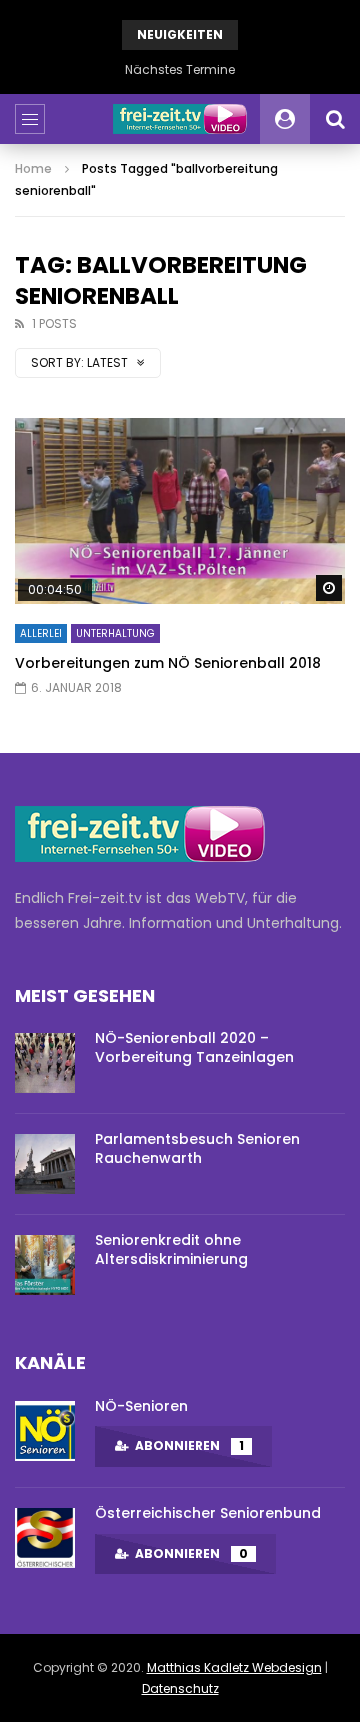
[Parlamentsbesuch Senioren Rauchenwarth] (45, 1164)
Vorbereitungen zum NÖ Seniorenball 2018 (168, 663)
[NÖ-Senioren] (45, 1431)
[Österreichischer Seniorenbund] (45, 1538)
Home (33, 168)
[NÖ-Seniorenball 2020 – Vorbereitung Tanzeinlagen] (45, 1063)
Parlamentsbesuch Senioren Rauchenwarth (197, 1148)
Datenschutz (180, 1688)
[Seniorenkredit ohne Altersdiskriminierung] (45, 1265)
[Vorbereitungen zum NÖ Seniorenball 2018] (180, 511)
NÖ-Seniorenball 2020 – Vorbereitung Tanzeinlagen (194, 1047)
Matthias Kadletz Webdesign (234, 1667)
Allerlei (41, 633)
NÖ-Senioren (141, 1406)
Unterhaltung (115, 633)
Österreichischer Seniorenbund (208, 1513)
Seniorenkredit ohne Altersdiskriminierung (171, 1249)
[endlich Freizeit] (180, 119)
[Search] (335, 119)
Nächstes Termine (180, 69)
